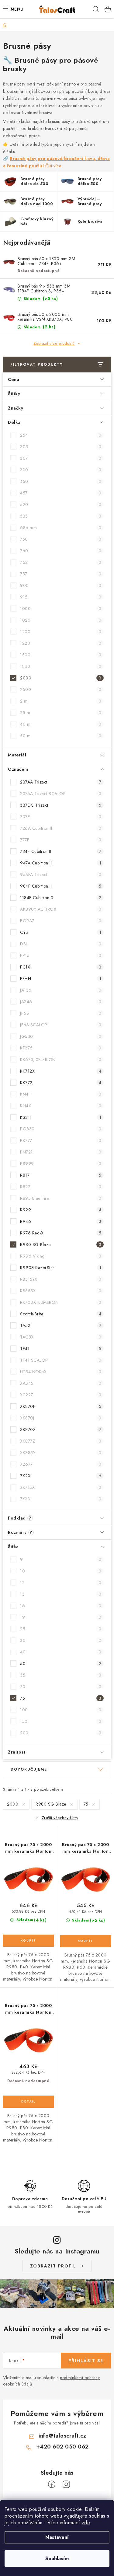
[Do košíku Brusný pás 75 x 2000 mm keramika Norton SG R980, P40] (28, 1941)
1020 (61, 620)
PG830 (61, 1129)
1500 (61, 655)
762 (61, 562)
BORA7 (61, 921)
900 (61, 585)
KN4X (61, 1106)
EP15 (61, 955)
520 (61, 504)
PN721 (61, 1152)
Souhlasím (57, 2559)
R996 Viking (61, 1256)
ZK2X (61, 1476)
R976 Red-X (61, 1233)
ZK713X (61, 1487)
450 (61, 481)
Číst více (53, 166)
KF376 (61, 1048)
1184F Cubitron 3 (61, 898)
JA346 (61, 1002)
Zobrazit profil (53, 2266)
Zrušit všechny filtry (60, 1818)
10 (61, 1571)
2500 (61, 689)
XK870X (61, 1429)
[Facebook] (52, 2484)
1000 (61, 609)
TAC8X (61, 1337)
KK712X (61, 1071)
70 (61, 1687)
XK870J (61, 1418)
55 (61, 1675)
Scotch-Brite (61, 1314)
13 (61, 1594)
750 (61, 539)
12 (61, 1583)
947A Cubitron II (61, 863)
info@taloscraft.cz (62, 2436)
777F (61, 840)
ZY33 (61, 1499)
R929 (61, 1210)
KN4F (61, 1094)
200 (61, 1733)
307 (61, 458)
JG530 (61, 1036)
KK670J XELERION (61, 1059)
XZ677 (61, 1464)
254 (61, 435)
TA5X (61, 1325)
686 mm (61, 528)
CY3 (61, 932)
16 (61, 1606)
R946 (61, 1221)
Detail (28, 2102)
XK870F (61, 1406)
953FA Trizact (61, 874)
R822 (61, 1187)
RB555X (61, 1291)
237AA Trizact (61, 782)
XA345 (61, 1383)
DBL (61, 944)
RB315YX (61, 1279)
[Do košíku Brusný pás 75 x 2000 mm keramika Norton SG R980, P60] (86, 1941)
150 (61, 1721)
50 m (61, 736)
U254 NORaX (61, 1372)
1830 (61, 666)
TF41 (61, 1349)
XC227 (61, 1395)
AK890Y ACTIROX (61, 909)
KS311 (61, 1117)
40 (61, 1652)
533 (61, 516)
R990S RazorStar (61, 1268)
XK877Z (61, 1441)
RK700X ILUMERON (61, 1302)
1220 (61, 643)
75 (61, 1698)
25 (61, 1629)
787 (61, 574)
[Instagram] (66, 2484)
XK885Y (61, 1453)
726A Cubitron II (61, 828)
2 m (61, 701)
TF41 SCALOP (61, 1360)
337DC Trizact (61, 805)
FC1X (61, 967)
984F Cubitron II (61, 886)
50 (61, 1663)
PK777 (61, 1140)
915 (61, 597)
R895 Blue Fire (61, 1198)
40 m (61, 724)
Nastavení (57, 2537)
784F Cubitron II (61, 851)
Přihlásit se (86, 2361)
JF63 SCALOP (61, 1025)
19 (61, 1617)
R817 (61, 1175)
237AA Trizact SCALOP (61, 794)
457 (61, 493)
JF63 (61, 1013)
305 (61, 447)
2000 (61, 678)
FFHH (61, 979)
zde (86, 2523)
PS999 (61, 1164)
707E (61, 817)
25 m (61, 713)
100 (61, 1710)
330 (61, 470)
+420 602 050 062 (62, 2447)
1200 (61, 632)
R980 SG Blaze (61, 1244)
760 (61, 551)
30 (61, 1640)
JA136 (61, 990)
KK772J (61, 1083)
